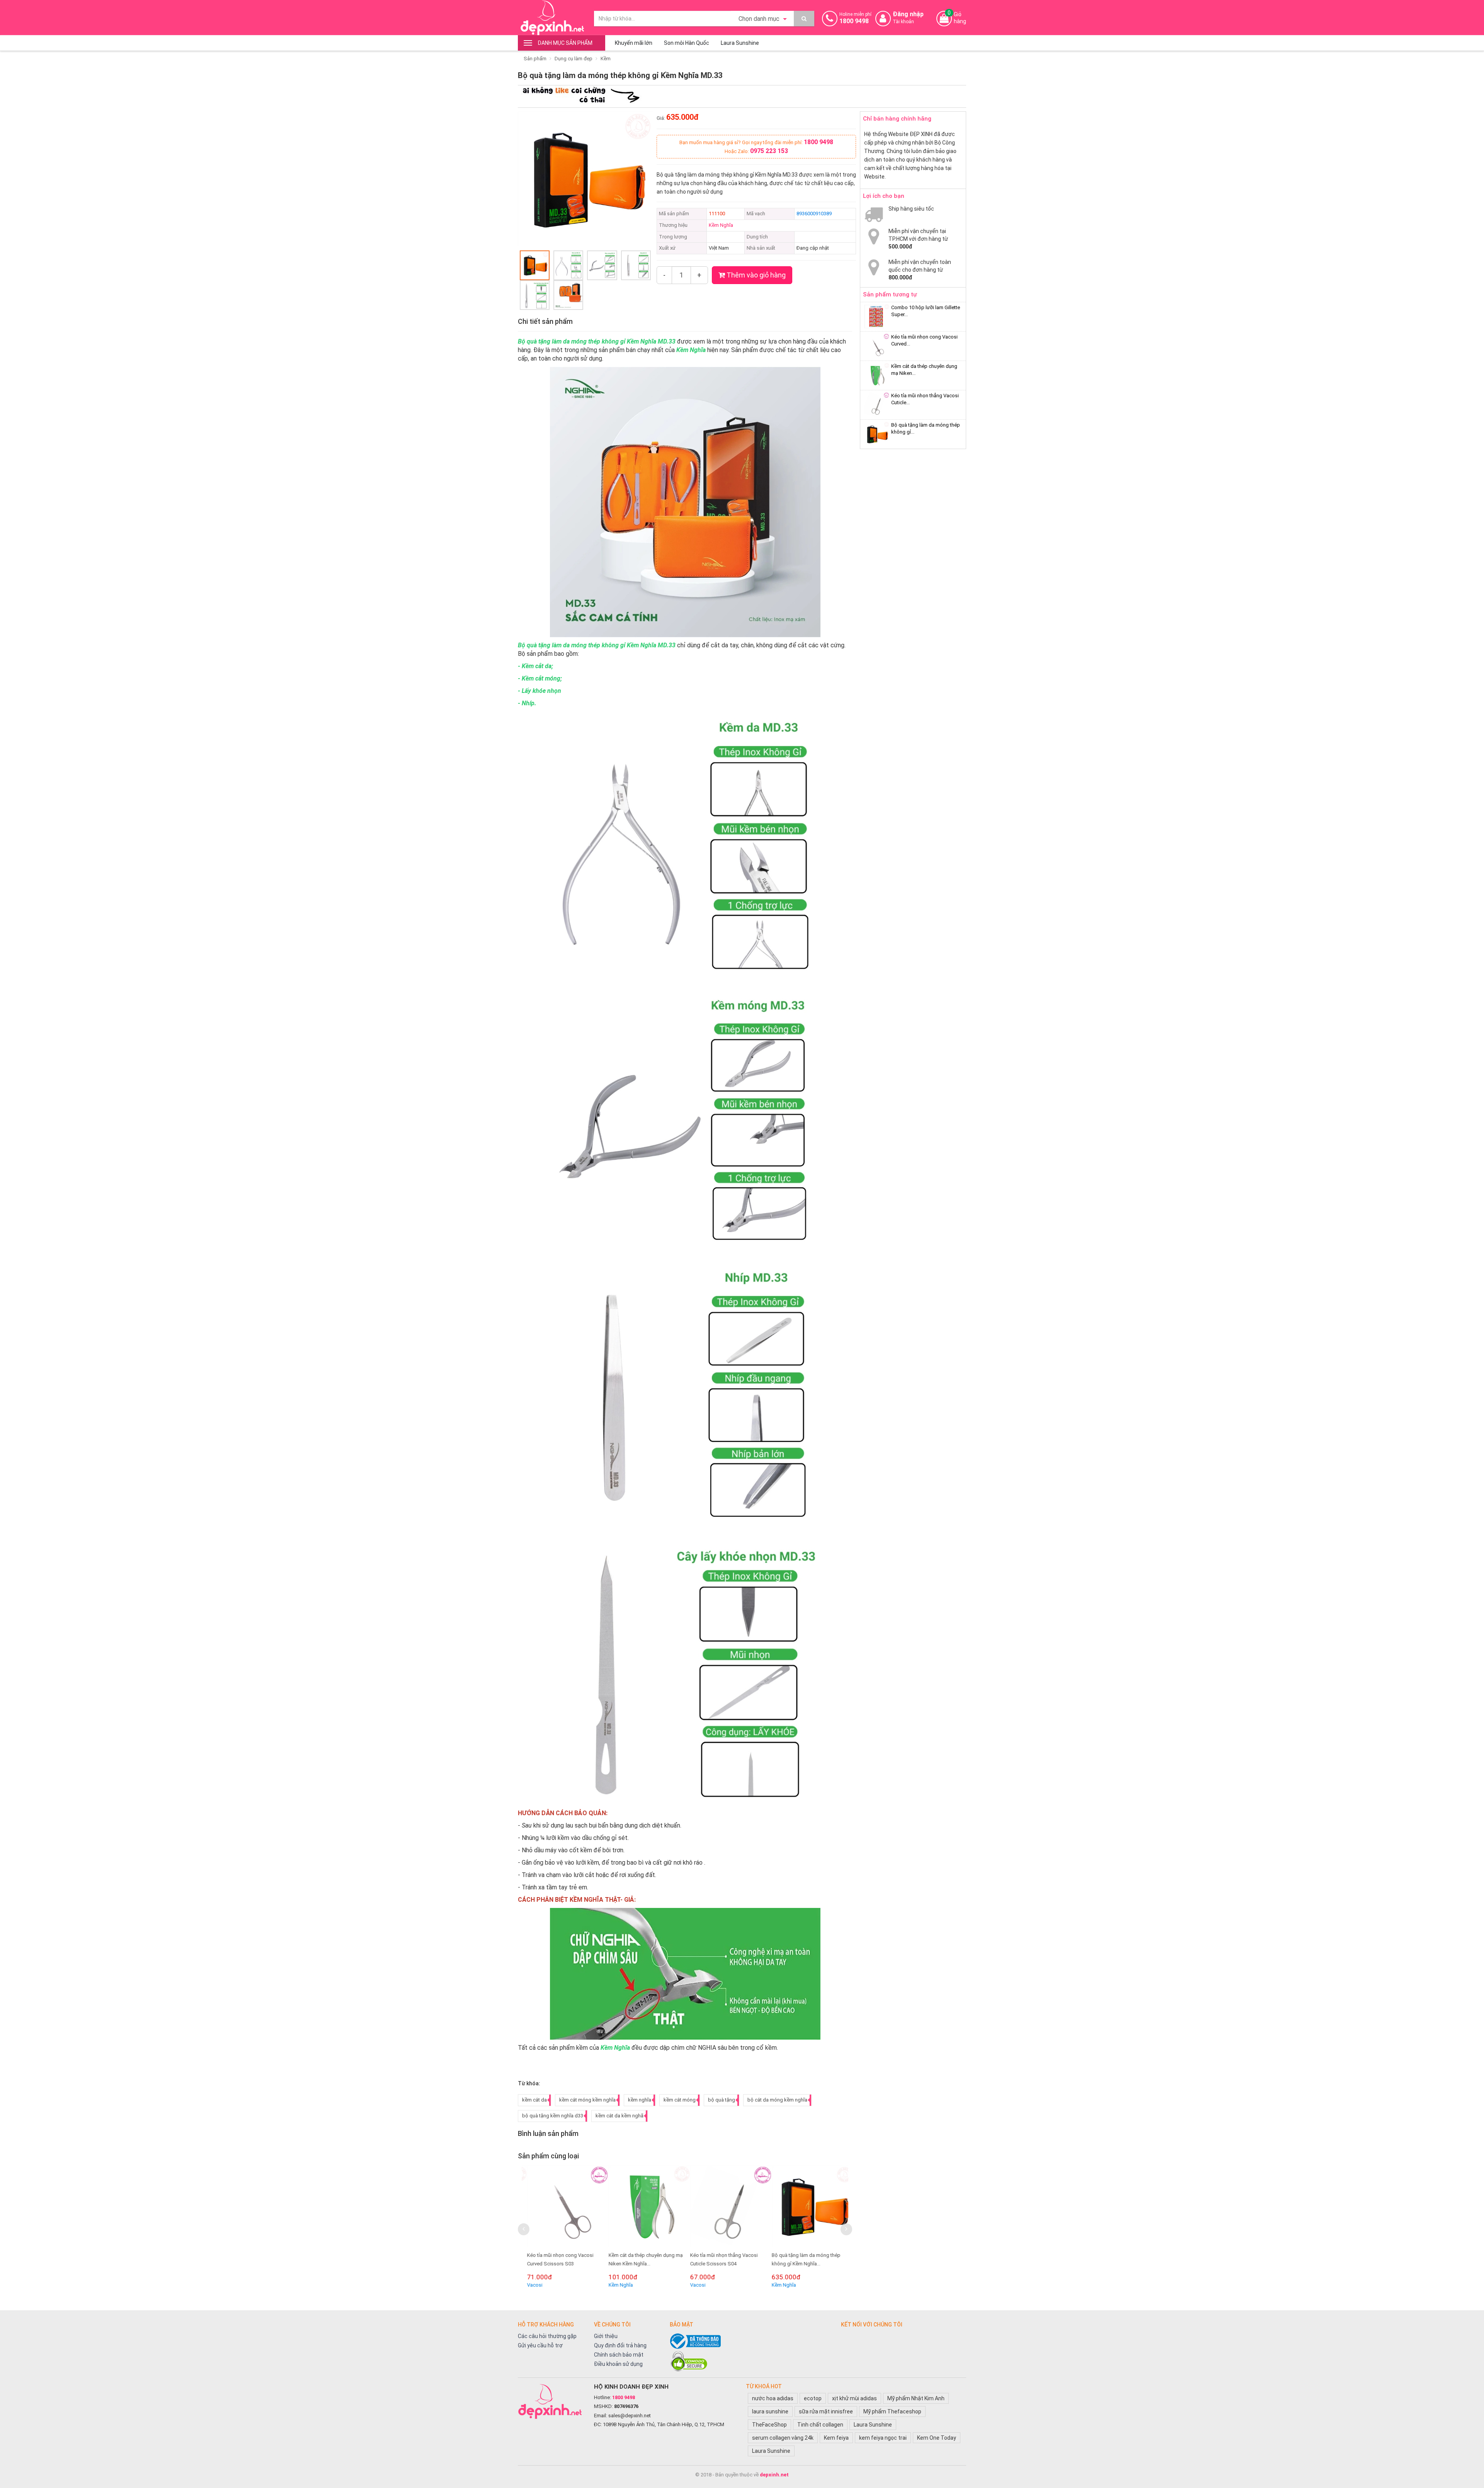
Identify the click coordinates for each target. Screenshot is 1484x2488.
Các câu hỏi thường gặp (547, 2336)
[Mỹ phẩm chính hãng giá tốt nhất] (552, 2401)
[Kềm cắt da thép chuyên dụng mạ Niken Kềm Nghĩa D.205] (644, 2206)
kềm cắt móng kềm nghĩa (587, 2100)
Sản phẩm (535, 59)
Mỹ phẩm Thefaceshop (892, 2411)
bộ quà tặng (722, 2100)
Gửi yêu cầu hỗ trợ (540, 2345)
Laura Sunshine (740, 43)
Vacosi (530, 2285)
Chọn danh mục (760, 19)
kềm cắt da (534, 2100)
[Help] (804, 19)
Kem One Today (937, 2438)
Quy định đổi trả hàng (620, 2345)
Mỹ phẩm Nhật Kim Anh (916, 2398)
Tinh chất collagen (820, 2425)
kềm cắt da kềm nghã (619, 2116)
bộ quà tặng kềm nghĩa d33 (553, 2116)
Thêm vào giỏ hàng (755, 275)
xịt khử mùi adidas (854, 2398)
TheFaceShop (769, 2425)
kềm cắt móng (680, 2100)
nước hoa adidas (773, 2398)
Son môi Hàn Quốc (687, 43)
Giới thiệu (606, 2336)
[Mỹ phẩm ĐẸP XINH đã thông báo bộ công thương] (751, 2341)
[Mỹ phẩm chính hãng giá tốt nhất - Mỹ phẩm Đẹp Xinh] (552, 18)
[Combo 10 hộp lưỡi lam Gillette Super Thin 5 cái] (877, 317)
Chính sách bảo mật (619, 2355)
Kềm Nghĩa (721, 225)
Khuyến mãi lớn (634, 43)
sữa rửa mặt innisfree (826, 2411)
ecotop (813, 2398)
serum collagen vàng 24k (783, 2438)
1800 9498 (819, 142)
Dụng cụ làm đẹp (574, 59)
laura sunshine (770, 2411)
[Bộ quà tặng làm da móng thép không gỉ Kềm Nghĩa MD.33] (808, 2206)
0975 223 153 (769, 151)
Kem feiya (836, 2438)
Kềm (606, 59)
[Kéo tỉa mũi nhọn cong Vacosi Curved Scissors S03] (563, 2206)
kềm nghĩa (640, 2100)
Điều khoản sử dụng (618, 2364)
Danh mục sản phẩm (565, 43)
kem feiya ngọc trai (883, 2438)
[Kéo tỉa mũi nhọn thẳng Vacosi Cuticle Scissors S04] (726, 2206)
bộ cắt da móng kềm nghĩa (777, 2100)
